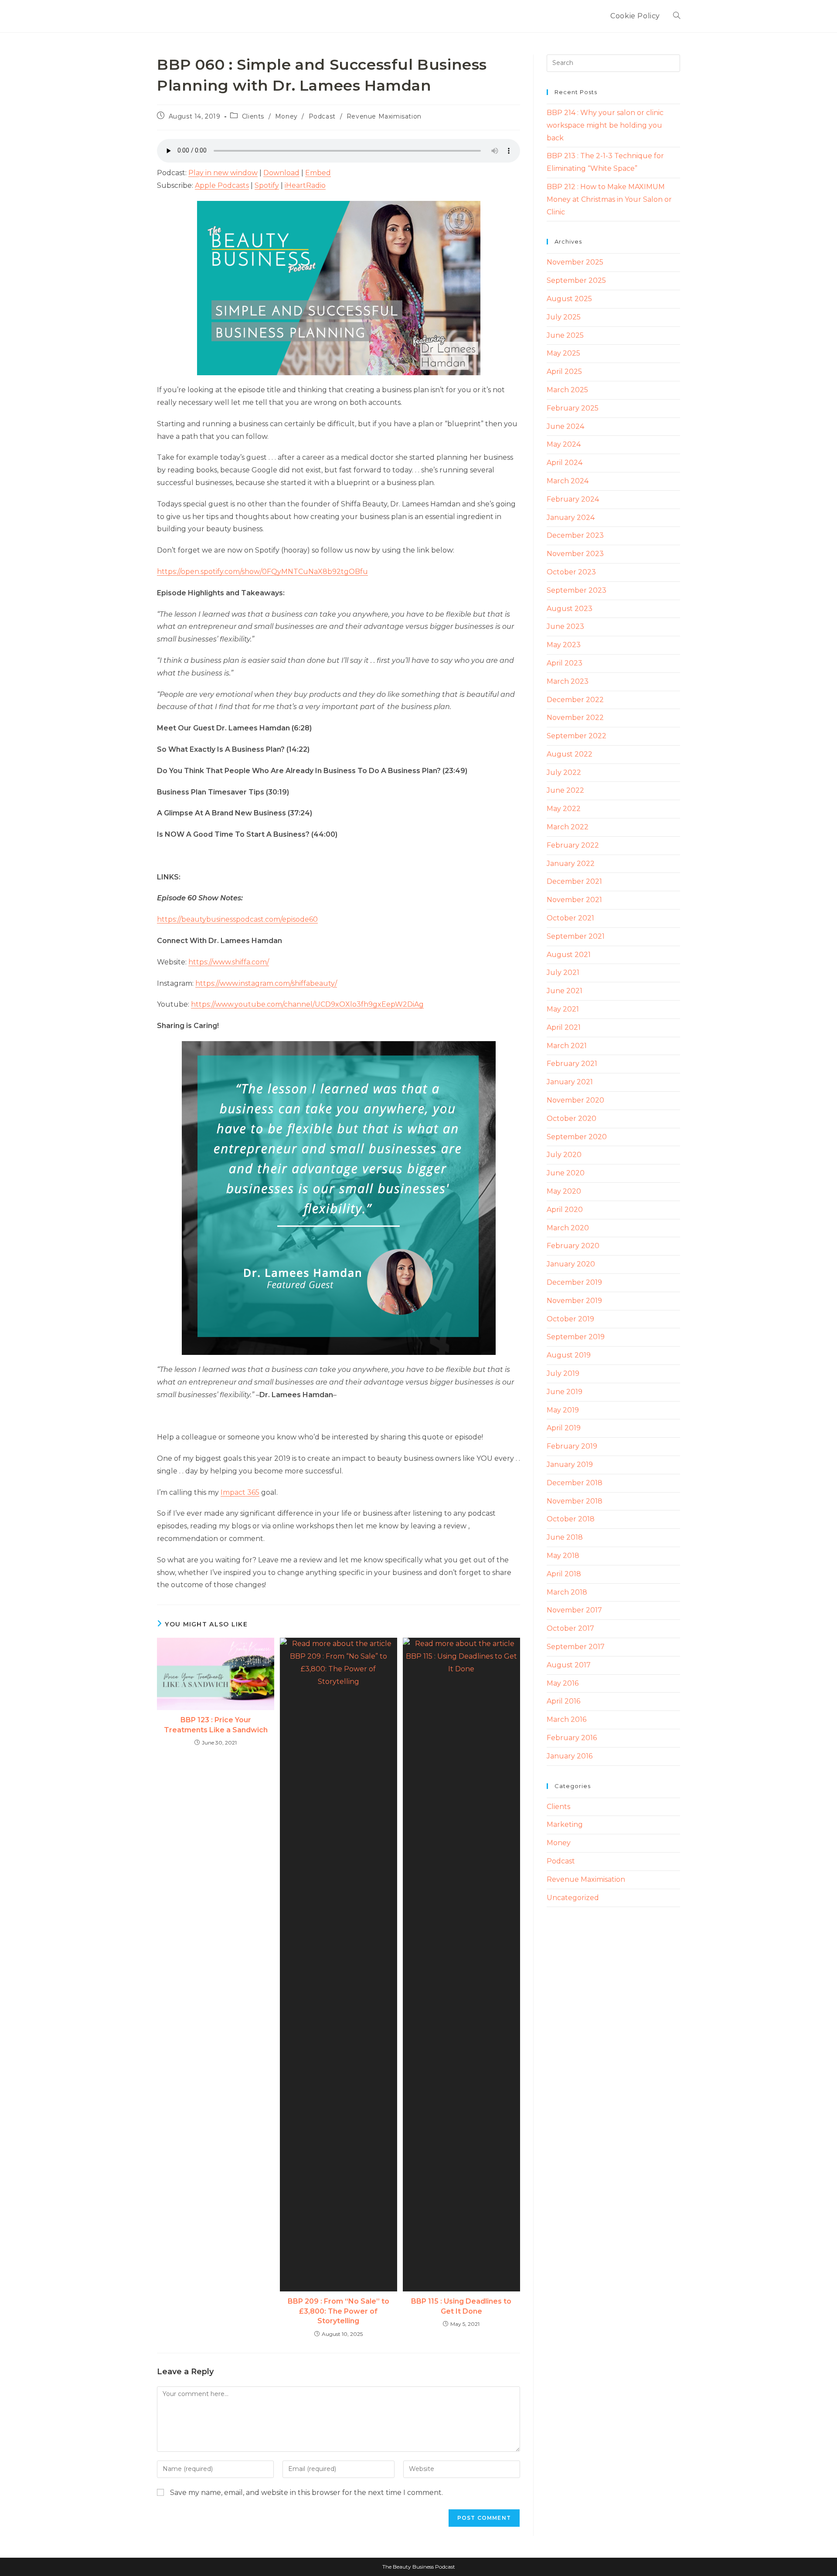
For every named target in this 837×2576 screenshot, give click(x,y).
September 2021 (576, 936)
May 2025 (563, 353)
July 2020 (564, 1155)
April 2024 (565, 463)
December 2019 (574, 1282)
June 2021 (565, 991)
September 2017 (576, 1647)
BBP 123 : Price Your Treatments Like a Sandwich (216, 1725)
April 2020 (565, 1210)
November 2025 (575, 262)
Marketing (565, 1824)
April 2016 (563, 1701)
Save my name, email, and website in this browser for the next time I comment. (306, 2493)
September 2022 (577, 736)
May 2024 (564, 444)
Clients (253, 116)
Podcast (322, 116)
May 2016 (563, 1683)
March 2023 (568, 681)
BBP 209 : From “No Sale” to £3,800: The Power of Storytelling (339, 2311)
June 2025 (565, 335)
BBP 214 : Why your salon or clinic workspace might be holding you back (605, 125)
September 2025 (576, 280)
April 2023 (565, 663)
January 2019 (570, 1464)
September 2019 (576, 1337)
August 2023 (570, 609)
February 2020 (573, 1246)
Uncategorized (573, 1898)
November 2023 (575, 554)
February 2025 (573, 408)
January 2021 (570, 1082)
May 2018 (563, 1556)
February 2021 (572, 1064)
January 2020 (571, 1264)
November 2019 (574, 1301)
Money (286, 116)
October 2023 (571, 572)
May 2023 (564, 645)
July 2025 (564, 317)
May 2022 (564, 809)
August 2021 (569, 955)
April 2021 (564, 1027)
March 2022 (568, 827)
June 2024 (565, 426)
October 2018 (571, 1519)
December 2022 (575, 700)
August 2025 (569, 299)
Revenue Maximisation (384, 116)
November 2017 (574, 1610)
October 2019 (570, 1319)
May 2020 (564, 1191)
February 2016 (572, 1738)
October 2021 (570, 918)
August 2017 (569, 1665)
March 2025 (567, 390)
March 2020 (568, 1228)
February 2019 (572, 1446)
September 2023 (577, 590)
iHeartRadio (305, 185)
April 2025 (564, 372)
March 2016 (567, 1719)
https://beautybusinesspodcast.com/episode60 (237, 919)
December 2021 (574, 881)
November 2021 (574, 900)
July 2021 (563, 972)
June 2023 (565, 626)
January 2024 (571, 518)
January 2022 (571, 864)
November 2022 (575, 718)
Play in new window (223, 173)
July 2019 (563, 1373)
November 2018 (575, 1501)
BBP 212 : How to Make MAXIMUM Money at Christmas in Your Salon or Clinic (609, 199)
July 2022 (564, 772)
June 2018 (565, 1537)
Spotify (267, 185)
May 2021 (563, 1009)
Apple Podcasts (222, 185)
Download (281, 173)
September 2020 (577, 1137)
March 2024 (568, 481)
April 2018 (564, 1574)
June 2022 (565, 790)
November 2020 (575, 1100)
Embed (318, 173)
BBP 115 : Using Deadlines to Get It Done (461, 2306)
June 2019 (565, 1392)
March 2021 (567, 1046)
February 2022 (573, 845)
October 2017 (570, 1628)
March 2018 (567, 1592)
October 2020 (572, 1118)
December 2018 (575, 1483)
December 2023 (575, 535)
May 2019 (563, 1410)
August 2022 (570, 754)
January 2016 (570, 1756)
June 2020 (566, 1173)
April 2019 (564, 1428)
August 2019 (569, 1355)
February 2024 (573, 499)
